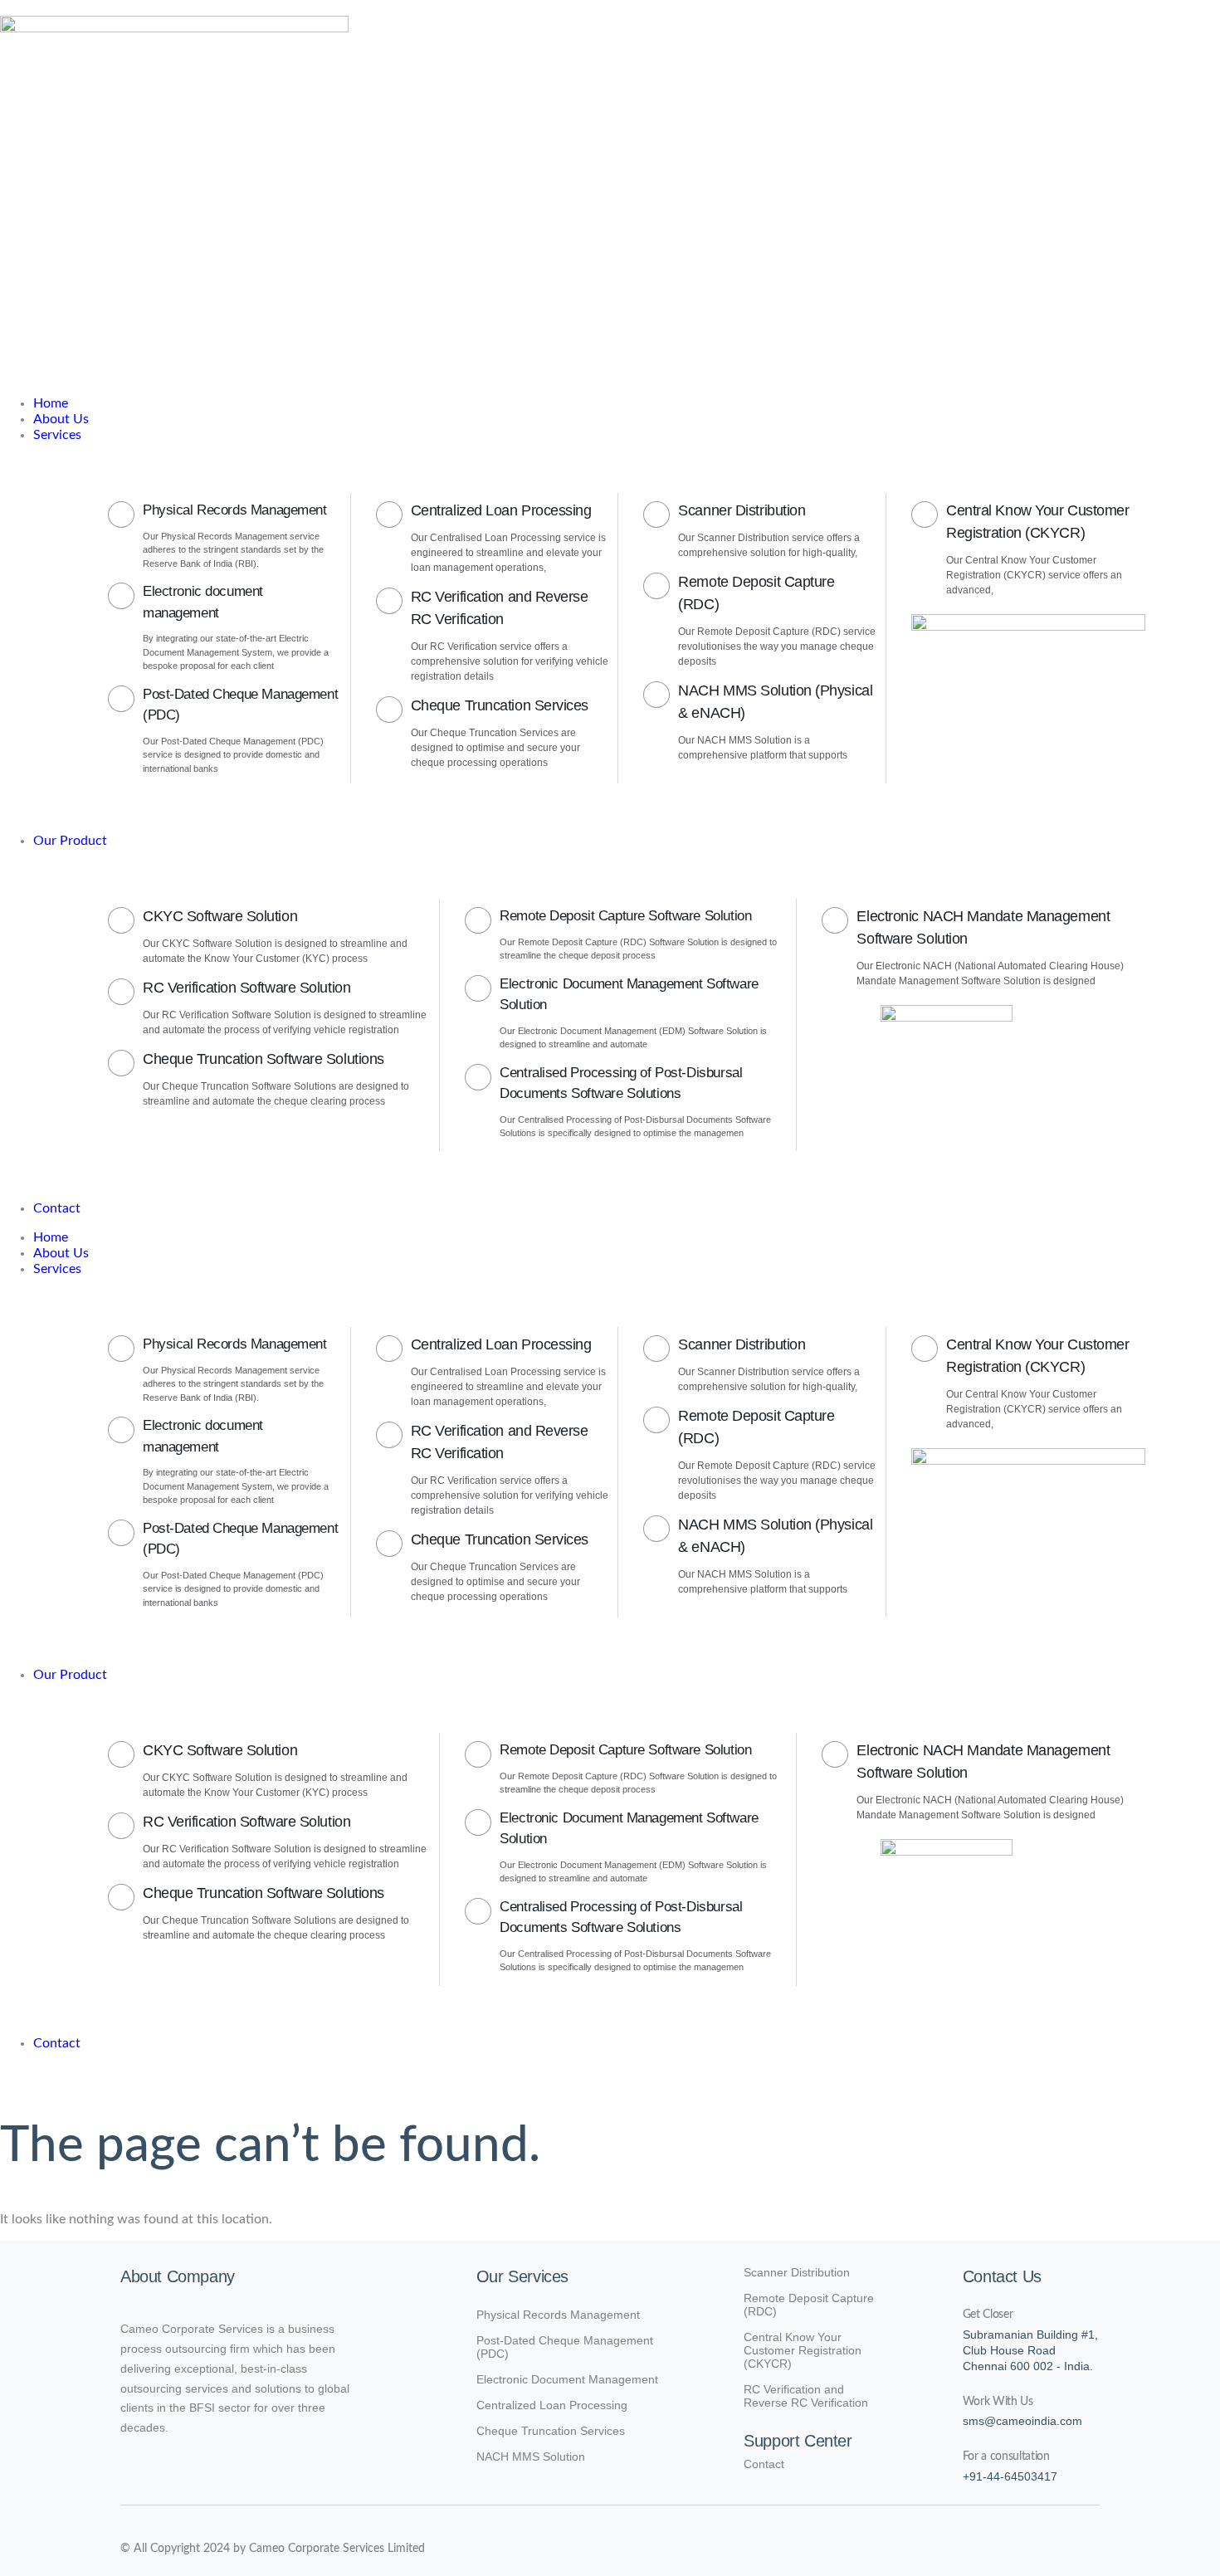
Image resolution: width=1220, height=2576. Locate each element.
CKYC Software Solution (220, 916)
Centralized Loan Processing (501, 510)
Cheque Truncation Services (500, 705)
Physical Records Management (235, 510)
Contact (57, 2043)
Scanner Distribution (742, 510)
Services (57, 1269)
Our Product (70, 1675)
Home (51, 1237)
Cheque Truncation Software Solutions (264, 1059)
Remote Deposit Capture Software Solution (625, 916)
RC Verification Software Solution (246, 988)
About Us (61, 1253)
